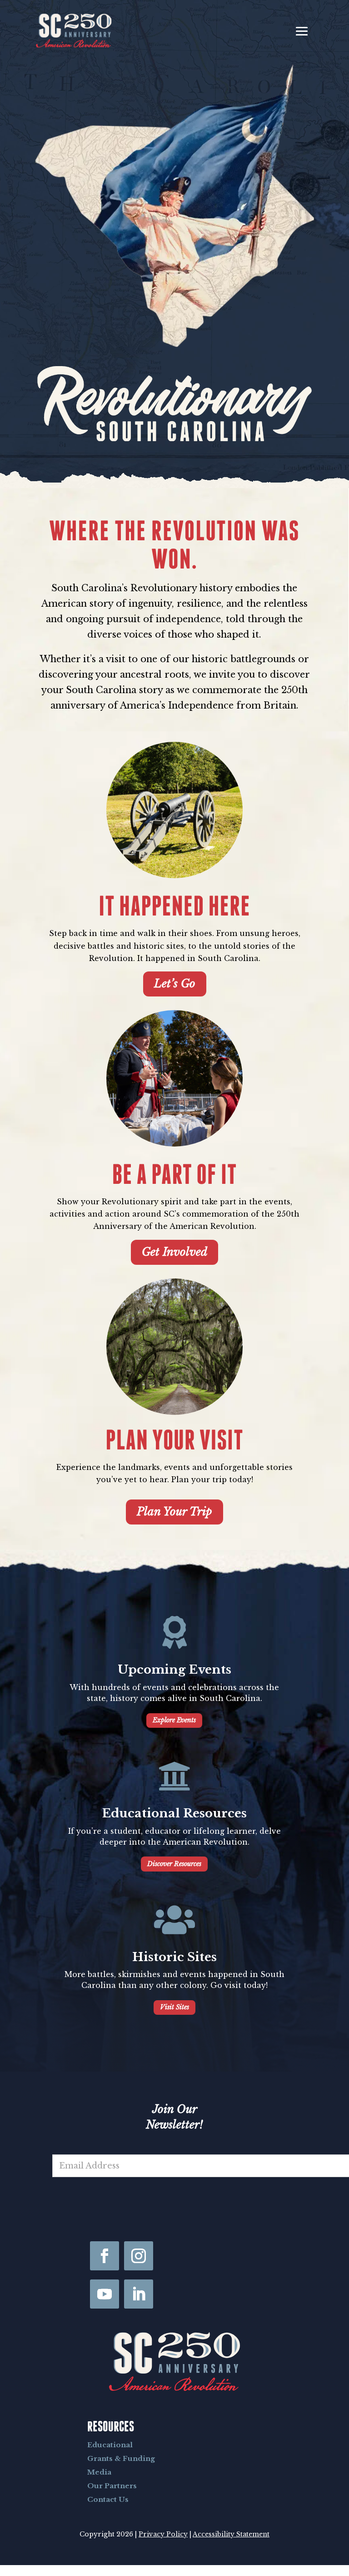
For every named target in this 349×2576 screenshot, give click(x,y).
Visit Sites (174, 2007)
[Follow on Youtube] (105, 2294)
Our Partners (112, 2486)
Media (99, 2472)
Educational (110, 2445)
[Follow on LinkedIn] (139, 2294)
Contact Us (108, 2499)
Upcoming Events (174, 1670)
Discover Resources (174, 1864)
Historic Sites (174, 1957)
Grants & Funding (121, 2458)
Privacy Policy (163, 2534)
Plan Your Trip (174, 1512)
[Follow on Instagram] (139, 2256)
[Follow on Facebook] (105, 2256)
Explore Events (174, 1720)
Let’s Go (175, 984)
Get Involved (174, 1252)
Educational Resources (174, 1813)
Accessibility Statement (231, 2534)
